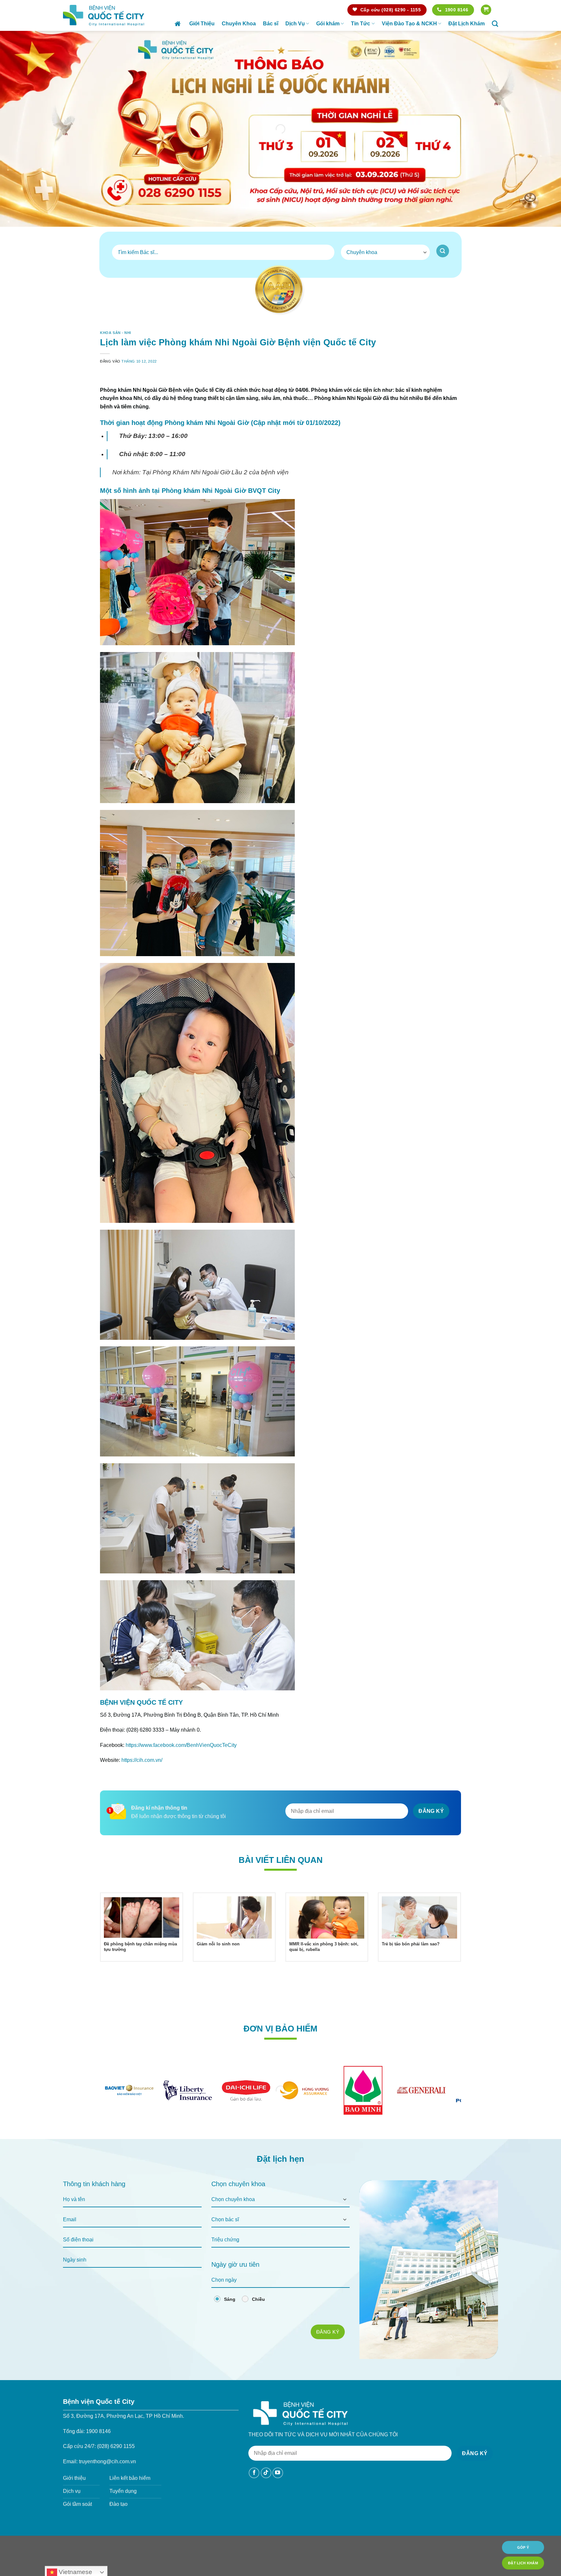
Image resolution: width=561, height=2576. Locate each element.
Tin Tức (361, 24)
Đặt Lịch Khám (467, 24)
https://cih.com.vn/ (142, 1779)
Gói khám (328, 24)
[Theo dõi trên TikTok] (266, 2491)
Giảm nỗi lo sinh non (218, 1962)
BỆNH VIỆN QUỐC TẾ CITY (142, 1721)
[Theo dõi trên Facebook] (254, 2491)
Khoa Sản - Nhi (116, 333)
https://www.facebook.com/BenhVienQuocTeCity (181, 1764)
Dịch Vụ (295, 24)
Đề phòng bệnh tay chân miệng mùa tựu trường (140, 1965)
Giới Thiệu (202, 24)
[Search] (495, 24)
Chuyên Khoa (239, 24)
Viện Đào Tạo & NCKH (409, 24)
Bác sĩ (271, 24)
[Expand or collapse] (453, 389)
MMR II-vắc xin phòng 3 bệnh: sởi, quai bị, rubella (324, 1965)
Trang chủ (178, 24)
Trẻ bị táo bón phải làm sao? (411, 1962)
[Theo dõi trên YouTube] (278, 2491)
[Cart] (486, 10)
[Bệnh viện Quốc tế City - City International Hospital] (104, 15)
